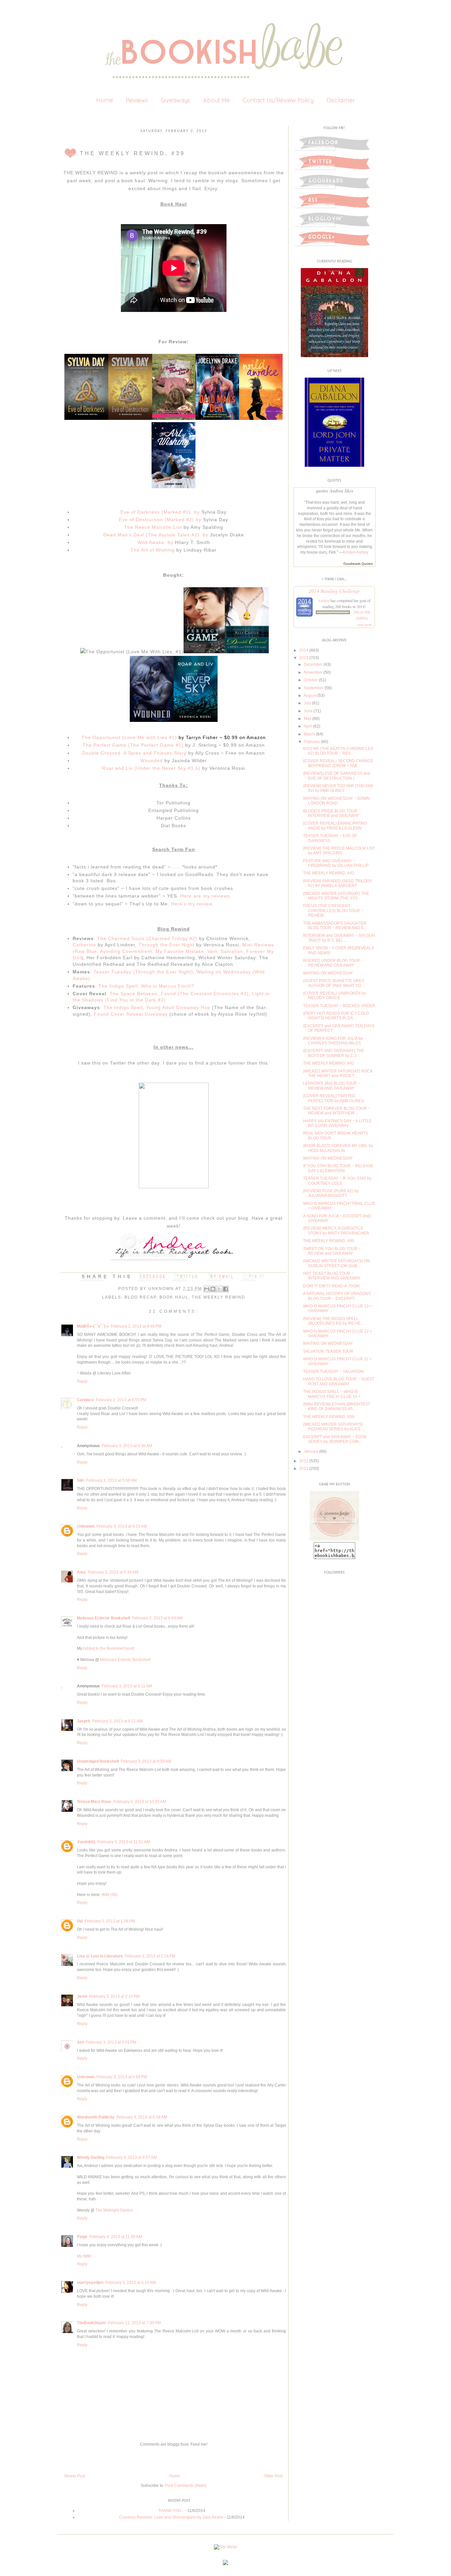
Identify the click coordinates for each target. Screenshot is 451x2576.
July (307, 703)
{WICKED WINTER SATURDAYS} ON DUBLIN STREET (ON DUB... (336, 1263)
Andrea (324, 600)
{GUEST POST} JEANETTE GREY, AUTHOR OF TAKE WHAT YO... (334, 983)
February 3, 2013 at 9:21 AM (117, 1721)
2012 (304, 1461)
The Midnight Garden (114, 2210)
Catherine (84, 945)
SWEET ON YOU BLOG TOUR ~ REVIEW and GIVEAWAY (332, 1251)
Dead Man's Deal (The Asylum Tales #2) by (156, 535)
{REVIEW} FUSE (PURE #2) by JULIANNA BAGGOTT (331, 1193)
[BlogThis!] (213, 1289)
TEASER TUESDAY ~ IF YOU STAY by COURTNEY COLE (337, 1181)
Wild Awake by (155, 542)
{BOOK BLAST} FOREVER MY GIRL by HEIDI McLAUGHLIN (338, 1148)
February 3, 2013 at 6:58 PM (122, 2077)
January (311, 1451)
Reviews (137, 100)
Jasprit (84, 1721)
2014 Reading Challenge (334, 591)
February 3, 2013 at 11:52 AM (124, 1842)
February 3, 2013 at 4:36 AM (127, 1446)
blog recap (140, 1297)
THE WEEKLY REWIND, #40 (329, 1241)
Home (104, 100)
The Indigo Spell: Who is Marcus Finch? (146, 986)
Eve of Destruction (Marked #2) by (160, 520)
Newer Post (75, 2476)
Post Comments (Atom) (186, 2486)
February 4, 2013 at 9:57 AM (132, 2157)
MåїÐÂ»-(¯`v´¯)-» (93, 1326)
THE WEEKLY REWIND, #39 (329, 1417)
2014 (304, 650)
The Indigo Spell (123, 1007)
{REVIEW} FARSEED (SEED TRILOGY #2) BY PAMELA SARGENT (338, 883)
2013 (304, 658)
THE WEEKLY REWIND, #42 (329, 873)
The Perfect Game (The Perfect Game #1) (133, 745)
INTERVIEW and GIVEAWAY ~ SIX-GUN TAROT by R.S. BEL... (339, 938)
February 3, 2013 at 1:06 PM (110, 1921)
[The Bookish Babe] (334, 1539)
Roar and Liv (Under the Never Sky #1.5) (151, 768)
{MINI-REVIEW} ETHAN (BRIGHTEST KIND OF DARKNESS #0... (337, 1407)
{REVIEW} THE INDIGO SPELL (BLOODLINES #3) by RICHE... (333, 1321)
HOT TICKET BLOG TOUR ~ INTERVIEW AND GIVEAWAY (332, 1276)
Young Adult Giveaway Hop (178, 1007)
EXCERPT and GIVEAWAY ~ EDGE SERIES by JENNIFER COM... (335, 1439)
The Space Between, (134, 994)
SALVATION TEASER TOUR (328, 1351)
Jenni (82, 1996)
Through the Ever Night (167, 945)
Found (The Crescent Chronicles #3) (205, 994)
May (308, 719)
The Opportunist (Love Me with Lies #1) (129, 737)
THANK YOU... (171, 2511)
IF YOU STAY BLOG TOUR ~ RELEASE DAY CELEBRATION (338, 1168)
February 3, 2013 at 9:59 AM (146, 1761)
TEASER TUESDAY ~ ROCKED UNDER (339, 1006)
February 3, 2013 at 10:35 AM (140, 1802)
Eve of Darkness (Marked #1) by (160, 512)
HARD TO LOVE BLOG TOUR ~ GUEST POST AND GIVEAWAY (339, 1381)
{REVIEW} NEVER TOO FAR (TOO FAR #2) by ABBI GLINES (338, 788)
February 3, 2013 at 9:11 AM (127, 1686)
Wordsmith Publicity (96, 2117)
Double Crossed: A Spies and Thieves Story (134, 753)
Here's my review (191, 904)
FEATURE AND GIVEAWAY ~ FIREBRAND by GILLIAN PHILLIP (336, 863)
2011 (304, 1469)
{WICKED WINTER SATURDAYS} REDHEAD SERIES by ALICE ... (334, 1427)
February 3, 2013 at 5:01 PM (111, 2042)
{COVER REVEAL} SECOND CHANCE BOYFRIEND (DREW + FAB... (338, 763)
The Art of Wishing (153, 550)
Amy (81, 1572)
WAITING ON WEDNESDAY (328, 973)
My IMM (84, 2256)
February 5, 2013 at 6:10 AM (131, 2283)
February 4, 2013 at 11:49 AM (116, 2237)
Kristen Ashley (356, 552)
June (308, 711)
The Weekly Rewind (219, 1297)
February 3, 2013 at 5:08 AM (111, 1480)
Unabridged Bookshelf (98, 1761)
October (311, 680)
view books (364, 625)
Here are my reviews (205, 896)
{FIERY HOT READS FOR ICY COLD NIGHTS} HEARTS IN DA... (336, 1016)
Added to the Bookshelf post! (108, 1648)
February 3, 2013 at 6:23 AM (122, 1526)
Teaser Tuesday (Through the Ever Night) (143, 972)
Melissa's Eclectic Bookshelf (125, 1660)
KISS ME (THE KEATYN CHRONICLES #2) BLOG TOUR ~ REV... (338, 751)
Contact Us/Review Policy (278, 100)
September (314, 688)
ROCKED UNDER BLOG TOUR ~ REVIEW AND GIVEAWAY (333, 963)
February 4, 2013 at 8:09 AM (142, 2117)
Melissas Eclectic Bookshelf (104, 1618)
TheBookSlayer (91, 2323)
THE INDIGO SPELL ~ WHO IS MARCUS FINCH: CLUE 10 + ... (334, 1394)
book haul (174, 1297)
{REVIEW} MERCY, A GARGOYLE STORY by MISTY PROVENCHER (336, 1231)
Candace (85, 1400)
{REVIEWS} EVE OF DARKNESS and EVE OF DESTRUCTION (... (337, 776)
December (313, 664)
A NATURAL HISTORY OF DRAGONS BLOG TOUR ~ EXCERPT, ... (337, 1296)
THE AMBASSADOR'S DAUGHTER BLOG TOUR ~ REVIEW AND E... (335, 926)
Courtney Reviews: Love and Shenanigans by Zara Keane (171, 2517)
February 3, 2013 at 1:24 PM (150, 1956)
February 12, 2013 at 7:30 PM (134, 2323)
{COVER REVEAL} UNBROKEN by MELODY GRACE (334, 996)
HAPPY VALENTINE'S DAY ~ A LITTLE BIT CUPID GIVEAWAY (337, 1123)
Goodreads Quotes (358, 564)
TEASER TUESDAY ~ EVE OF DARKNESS (330, 838)
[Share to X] (219, 1289)
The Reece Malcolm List (153, 527)
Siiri (81, 1480)
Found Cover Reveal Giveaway (131, 1014)
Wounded (152, 761)
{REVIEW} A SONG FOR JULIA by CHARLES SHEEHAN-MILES (333, 1041)
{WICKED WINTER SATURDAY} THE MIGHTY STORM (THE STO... (336, 896)
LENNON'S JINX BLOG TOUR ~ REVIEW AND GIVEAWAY (332, 1086)
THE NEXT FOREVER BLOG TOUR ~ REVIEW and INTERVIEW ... (337, 1111)
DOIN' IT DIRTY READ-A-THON (331, 1286)
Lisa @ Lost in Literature (100, 1956)
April (308, 726)
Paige (82, 2237)
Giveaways (175, 100)
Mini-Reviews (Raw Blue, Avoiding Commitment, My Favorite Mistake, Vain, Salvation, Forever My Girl (173, 951)
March (309, 734)
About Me (216, 100)
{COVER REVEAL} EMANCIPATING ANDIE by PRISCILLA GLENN (335, 826)
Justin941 (86, 1842)
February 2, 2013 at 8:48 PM (136, 1326)
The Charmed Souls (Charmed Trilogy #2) (147, 938)
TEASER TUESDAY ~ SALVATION (333, 1372)
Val (80, 1921)
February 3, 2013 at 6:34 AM (113, 1572)
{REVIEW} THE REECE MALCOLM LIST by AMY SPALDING (339, 851)
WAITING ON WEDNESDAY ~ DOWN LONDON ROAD (336, 801)
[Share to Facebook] (225, 1289)
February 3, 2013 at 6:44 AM (157, 1618)
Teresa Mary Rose (94, 1802)
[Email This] (207, 1289)
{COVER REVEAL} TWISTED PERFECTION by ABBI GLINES (333, 1098)
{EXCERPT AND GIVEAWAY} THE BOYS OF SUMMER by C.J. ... (334, 1053)
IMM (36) (110, 1895)
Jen (80, 2042)
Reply (82, 1381)
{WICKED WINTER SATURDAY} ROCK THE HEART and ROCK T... (338, 1073)
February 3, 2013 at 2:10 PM (114, 1996)
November (313, 672)
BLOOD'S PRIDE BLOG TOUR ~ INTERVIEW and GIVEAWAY (332, 813)
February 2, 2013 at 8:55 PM (121, 1400)
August (310, 695)
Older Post (273, 2476)
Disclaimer (341, 100)
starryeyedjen (90, 2283)
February (312, 742)
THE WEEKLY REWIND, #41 (329, 1063)
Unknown (162, 1289)
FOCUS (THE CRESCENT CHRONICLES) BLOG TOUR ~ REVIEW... (333, 911)
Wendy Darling (91, 2157)
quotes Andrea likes (335, 491)
